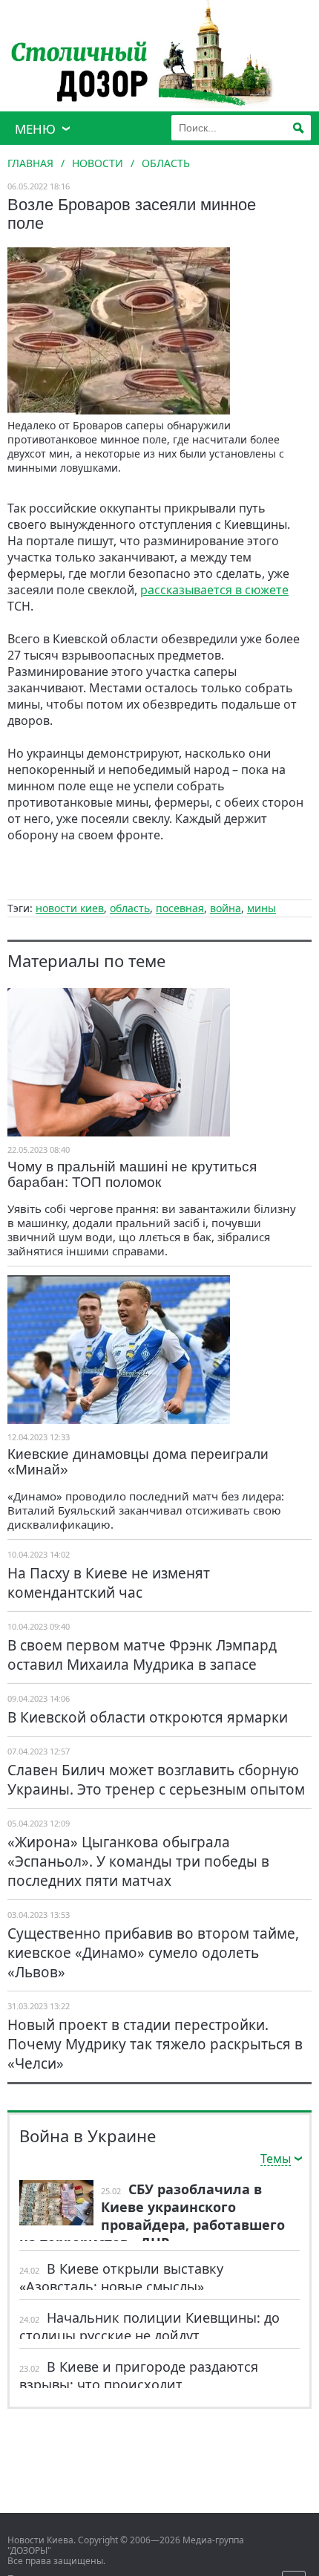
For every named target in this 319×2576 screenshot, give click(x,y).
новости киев (70, 908)
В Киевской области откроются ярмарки (148, 1717)
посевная (180, 908)
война (226, 908)
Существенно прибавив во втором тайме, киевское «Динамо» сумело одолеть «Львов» (153, 1953)
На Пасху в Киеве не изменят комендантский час (109, 1583)
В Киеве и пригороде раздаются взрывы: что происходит (139, 2375)
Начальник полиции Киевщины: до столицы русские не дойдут (149, 2326)
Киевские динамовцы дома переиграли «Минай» (138, 1462)
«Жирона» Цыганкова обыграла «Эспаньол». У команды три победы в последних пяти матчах (138, 1861)
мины (262, 908)
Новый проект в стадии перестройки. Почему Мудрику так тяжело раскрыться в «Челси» (155, 2044)
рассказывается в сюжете (214, 590)
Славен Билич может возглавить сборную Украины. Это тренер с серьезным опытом (156, 1780)
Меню (35, 129)
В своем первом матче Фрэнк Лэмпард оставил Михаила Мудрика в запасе (142, 1655)
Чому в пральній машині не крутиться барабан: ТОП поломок (132, 1174)
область (130, 908)
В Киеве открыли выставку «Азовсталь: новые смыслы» (121, 2277)
